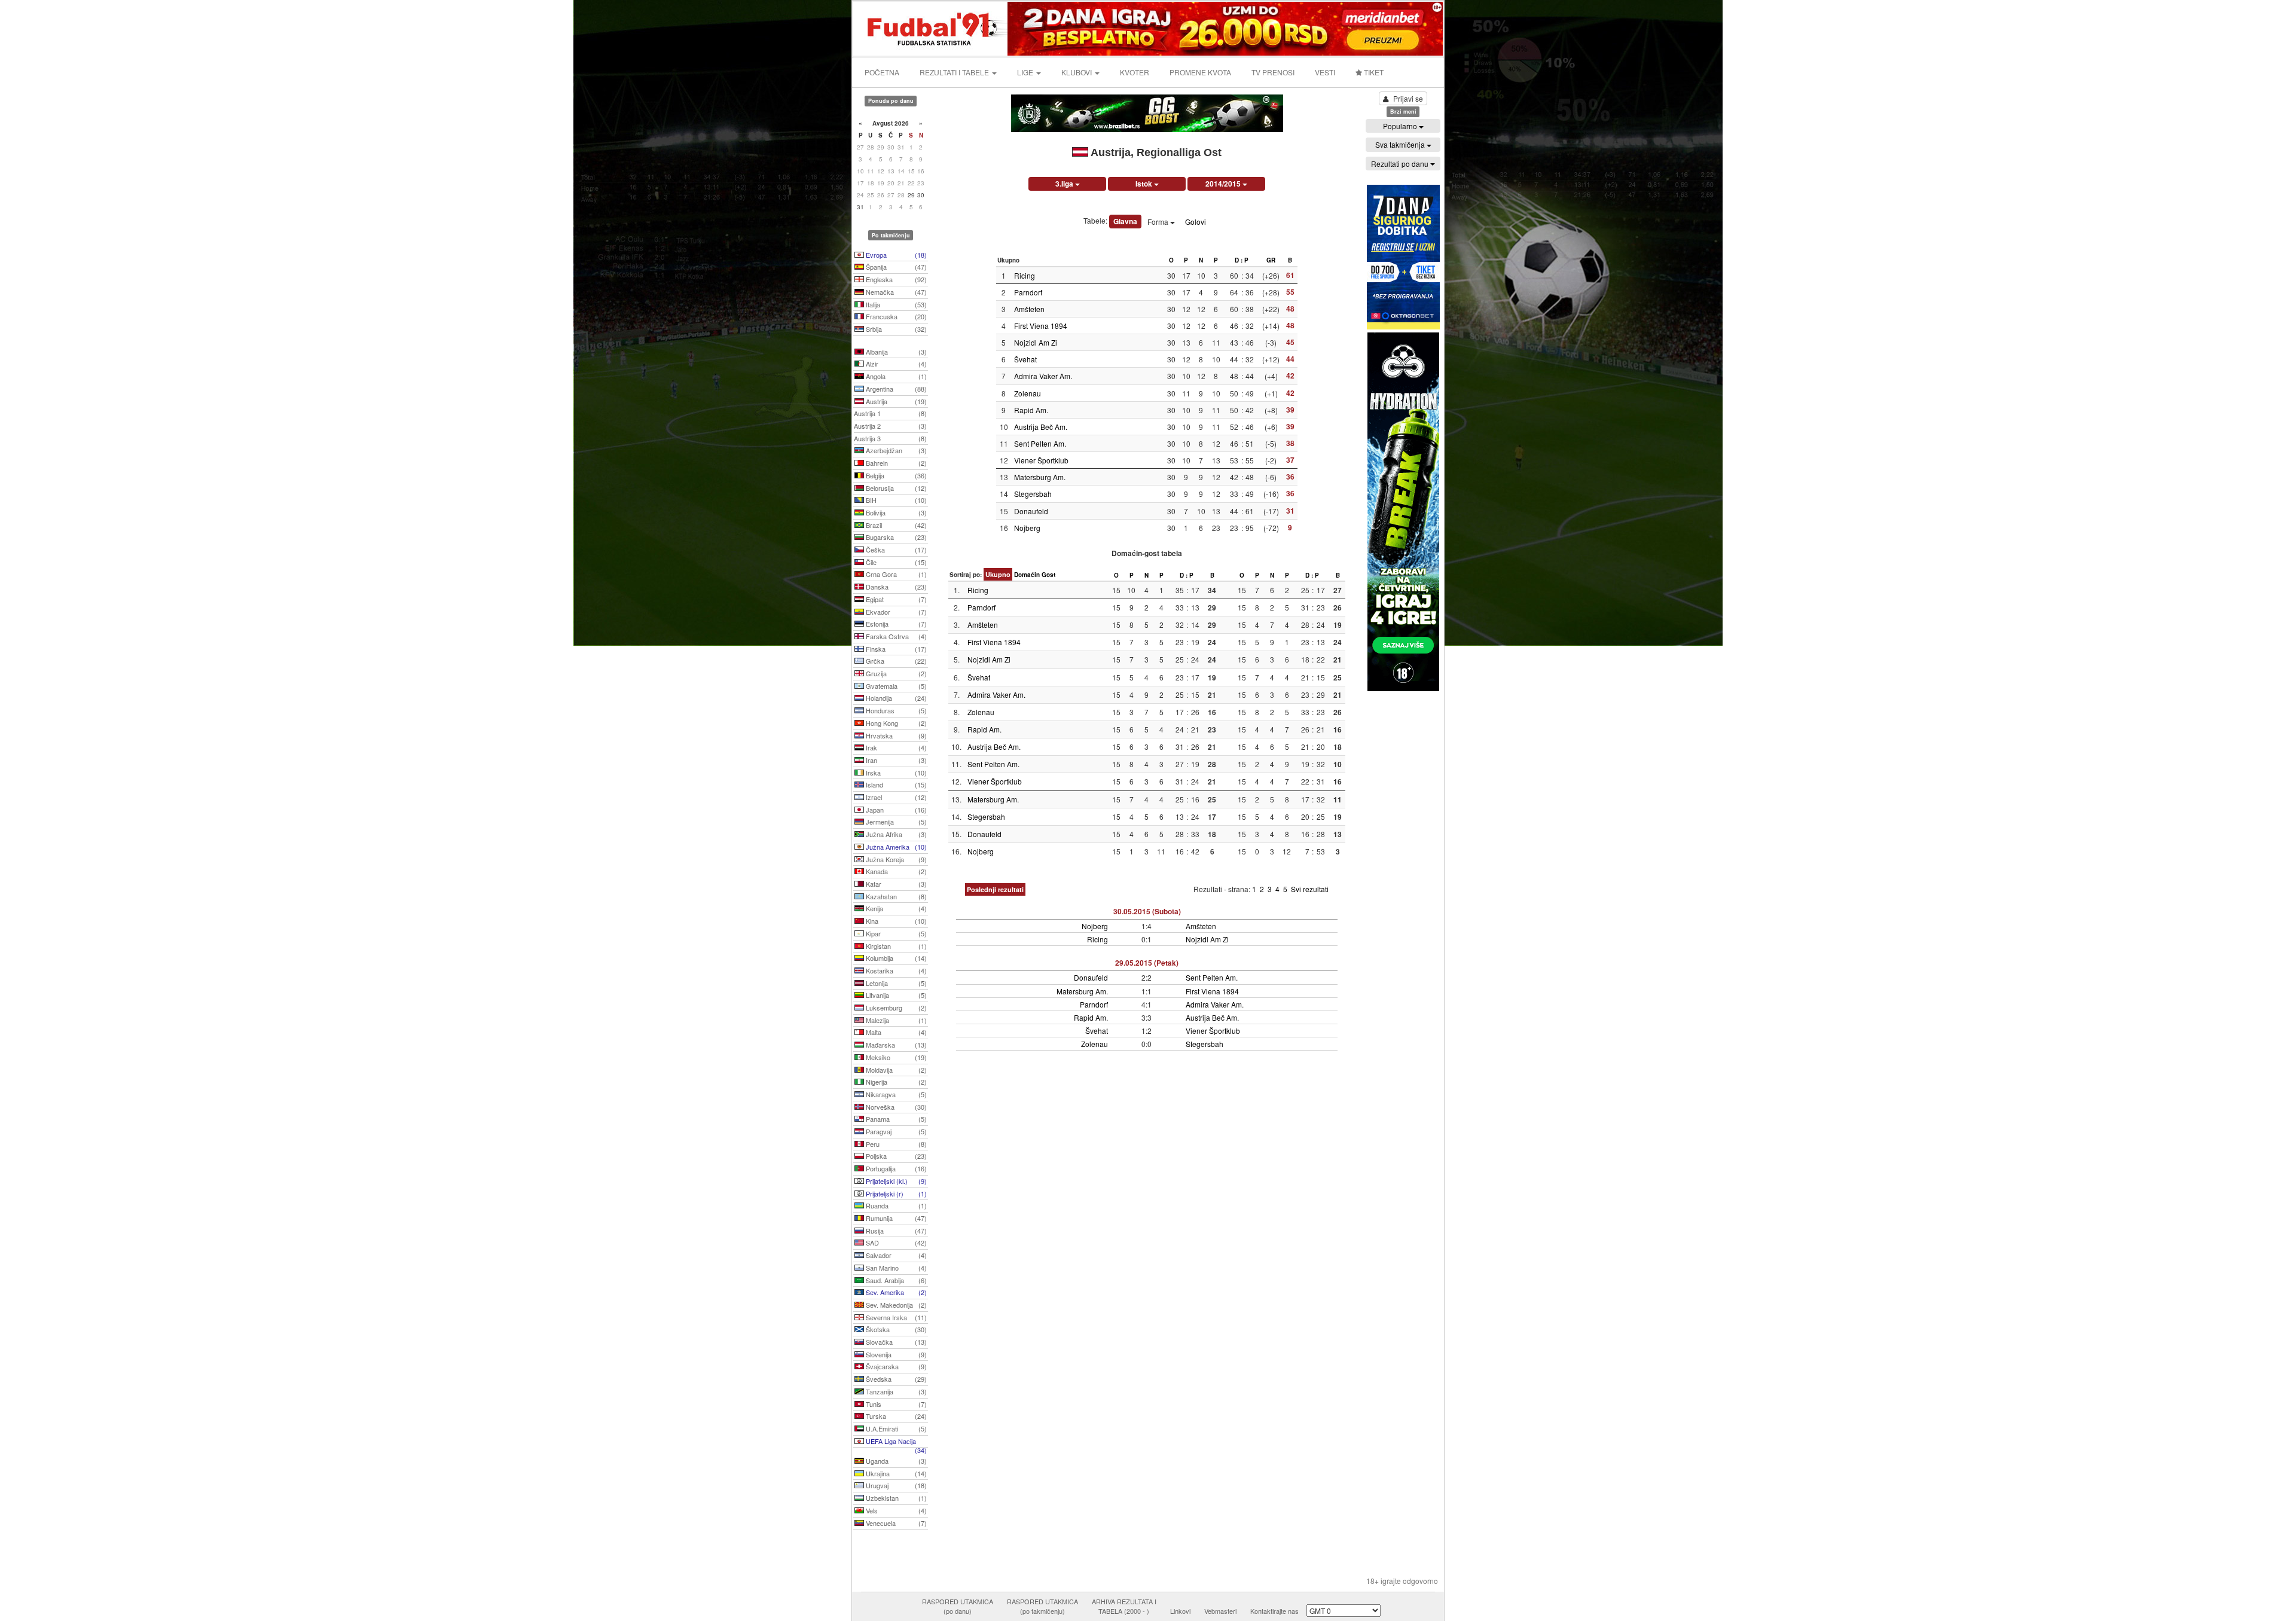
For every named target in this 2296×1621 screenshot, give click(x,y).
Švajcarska (895, 1366)
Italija (895, 304)
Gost (1048, 575)
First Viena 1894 (1041, 326)
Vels (895, 1510)
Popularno (1401, 126)
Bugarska (895, 537)
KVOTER (1135, 72)
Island (895, 784)
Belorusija (895, 488)
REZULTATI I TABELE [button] (955, 72)
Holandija (895, 698)
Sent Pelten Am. (1040, 443)
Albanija (895, 352)
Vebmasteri (1220, 1611)
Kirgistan (895, 946)
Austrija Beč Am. (1041, 427)
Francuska (895, 316)
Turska (895, 1416)
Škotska (895, 1329)
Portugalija (895, 1168)
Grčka (895, 661)
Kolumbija (895, 958)
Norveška (895, 1107)
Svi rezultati (1310, 889)
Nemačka (895, 292)
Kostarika (895, 970)
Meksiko (895, 1057)
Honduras (895, 710)
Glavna (1125, 221)
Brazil (895, 525)
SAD (895, 1243)
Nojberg (1027, 528)
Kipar (895, 933)
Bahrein (895, 463)
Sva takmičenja (1401, 144)
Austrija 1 (890, 413)
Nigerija (895, 1082)
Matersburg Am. (1040, 477)
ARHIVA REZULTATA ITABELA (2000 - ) (1124, 1606)
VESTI (1325, 72)
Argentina (895, 389)
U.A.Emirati (895, 1428)
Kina (895, 921)
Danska (895, 587)
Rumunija (895, 1218)
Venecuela (895, 1523)
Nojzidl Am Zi (1036, 342)
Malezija (895, 1020)
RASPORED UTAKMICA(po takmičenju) (1042, 1606)
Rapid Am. (1031, 410)
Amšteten (1029, 309)
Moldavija (895, 1070)
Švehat (1025, 359)
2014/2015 (1224, 184)
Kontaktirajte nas (1274, 1611)
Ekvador (895, 612)
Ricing (1025, 275)
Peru (895, 1144)
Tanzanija (895, 1391)
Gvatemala (895, 686)
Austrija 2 (890, 426)
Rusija (895, 1231)
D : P (1242, 260)
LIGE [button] (1026, 72)
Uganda (895, 1461)
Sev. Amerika (895, 1292)
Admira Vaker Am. (1043, 376)
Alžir (895, 364)
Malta (895, 1032)
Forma (1159, 222)
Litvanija (895, 995)
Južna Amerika (895, 847)
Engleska (895, 279)
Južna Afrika (895, 834)
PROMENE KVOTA (1200, 72)
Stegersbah (1033, 494)
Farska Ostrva (895, 636)
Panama (895, 1119)
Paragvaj (895, 1131)
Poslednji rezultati (995, 889)
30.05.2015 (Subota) (1147, 911)
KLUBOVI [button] (1077, 72)
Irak (895, 747)
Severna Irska (895, 1317)
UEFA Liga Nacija (895, 1442)
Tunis (895, 1404)
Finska (895, 649)
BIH (895, 500)
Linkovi (1180, 1611)
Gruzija (895, 673)
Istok (1145, 184)
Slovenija (895, 1354)
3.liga (1065, 184)
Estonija (895, 624)
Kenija (895, 908)
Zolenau (1028, 393)
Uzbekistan (895, 1498)
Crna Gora (895, 574)
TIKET (1373, 72)
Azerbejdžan (895, 450)
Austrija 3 (890, 438)
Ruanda (895, 1205)
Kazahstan (895, 896)
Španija (895, 267)
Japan (895, 810)
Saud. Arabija (895, 1280)
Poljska (895, 1156)
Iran (895, 760)
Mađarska (895, 1045)
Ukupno (998, 574)
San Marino (895, 1268)
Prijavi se (1408, 98)
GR (1271, 260)
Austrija (895, 401)
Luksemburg (895, 1008)
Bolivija (895, 512)
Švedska (895, 1379)
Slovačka (895, 1342)
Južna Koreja (895, 859)
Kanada (895, 871)
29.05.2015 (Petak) (1147, 963)
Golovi (1196, 222)
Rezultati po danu (1401, 164)
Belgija (895, 475)
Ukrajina (895, 1473)
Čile (895, 562)
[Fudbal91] (931, 27)
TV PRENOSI (1273, 72)
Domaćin (1027, 575)
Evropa (895, 255)
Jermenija (895, 822)
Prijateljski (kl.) (895, 1181)
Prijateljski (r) (895, 1193)
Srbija (895, 329)
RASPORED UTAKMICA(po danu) (958, 1606)
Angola (895, 376)
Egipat (895, 599)
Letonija (895, 983)
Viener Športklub (1041, 460)
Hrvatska (895, 735)
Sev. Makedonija (895, 1305)
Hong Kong (895, 723)
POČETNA (882, 72)
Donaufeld (1031, 511)
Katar (895, 884)
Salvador (895, 1255)
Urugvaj (895, 1485)
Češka (895, 550)
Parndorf (1028, 292)
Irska (895, 773)
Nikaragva (895, 1094)
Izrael (895, 797)
